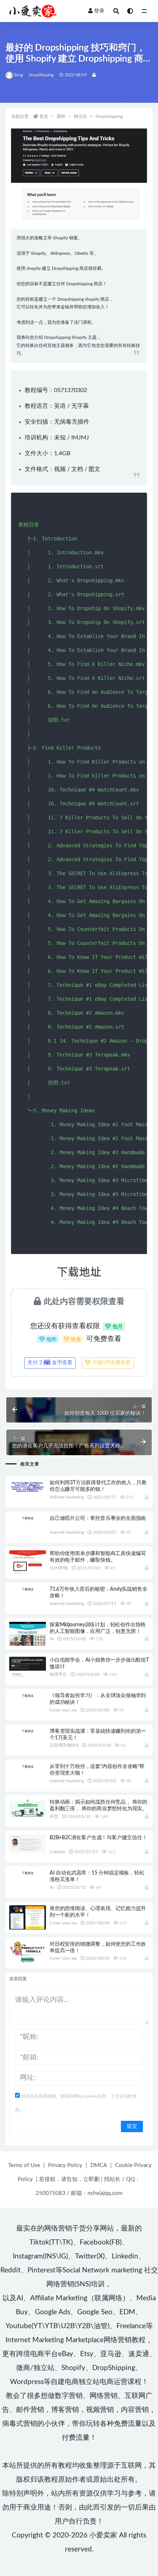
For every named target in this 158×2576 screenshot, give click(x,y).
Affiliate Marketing (67, 1497)
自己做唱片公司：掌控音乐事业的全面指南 (98, 1518)
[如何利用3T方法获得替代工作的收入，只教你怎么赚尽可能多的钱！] (28, 1486)
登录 (99, 11)
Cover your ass (63, 1710)
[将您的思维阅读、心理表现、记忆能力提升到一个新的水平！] (28, 1917)
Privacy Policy (65, 2165)
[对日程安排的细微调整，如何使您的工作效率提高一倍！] (28, 1952)
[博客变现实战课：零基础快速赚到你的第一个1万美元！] (28, 1731)
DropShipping (41, 75)
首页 (44, 116)
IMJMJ (80, 438)
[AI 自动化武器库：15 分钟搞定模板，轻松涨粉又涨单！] (28, 1873)
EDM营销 (59, 1568)
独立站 (80, 116)
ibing (19, 75)
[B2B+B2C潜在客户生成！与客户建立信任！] (28, 1843)
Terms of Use (24, 2165)
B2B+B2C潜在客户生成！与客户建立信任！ (98, 1838)
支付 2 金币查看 (50, 1363)
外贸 (54, 1816)
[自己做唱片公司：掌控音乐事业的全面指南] (28, 1518)
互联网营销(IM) (64, 1745)
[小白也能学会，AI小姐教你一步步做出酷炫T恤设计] (28, 1667)
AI (52, 1639)
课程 (61, 116)
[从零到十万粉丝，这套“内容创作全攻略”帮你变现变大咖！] (28, 1766)
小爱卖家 (103, 2535)
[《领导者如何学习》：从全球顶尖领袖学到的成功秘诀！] (28, 1695)
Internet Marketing (67, 1532)
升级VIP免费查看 (111, 1363)
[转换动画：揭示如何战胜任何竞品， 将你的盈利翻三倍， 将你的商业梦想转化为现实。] (28, 1808)
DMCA (99, 2165)
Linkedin (58, 1852)
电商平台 (58, 1674)
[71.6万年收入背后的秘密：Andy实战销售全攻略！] (28, 1589)
